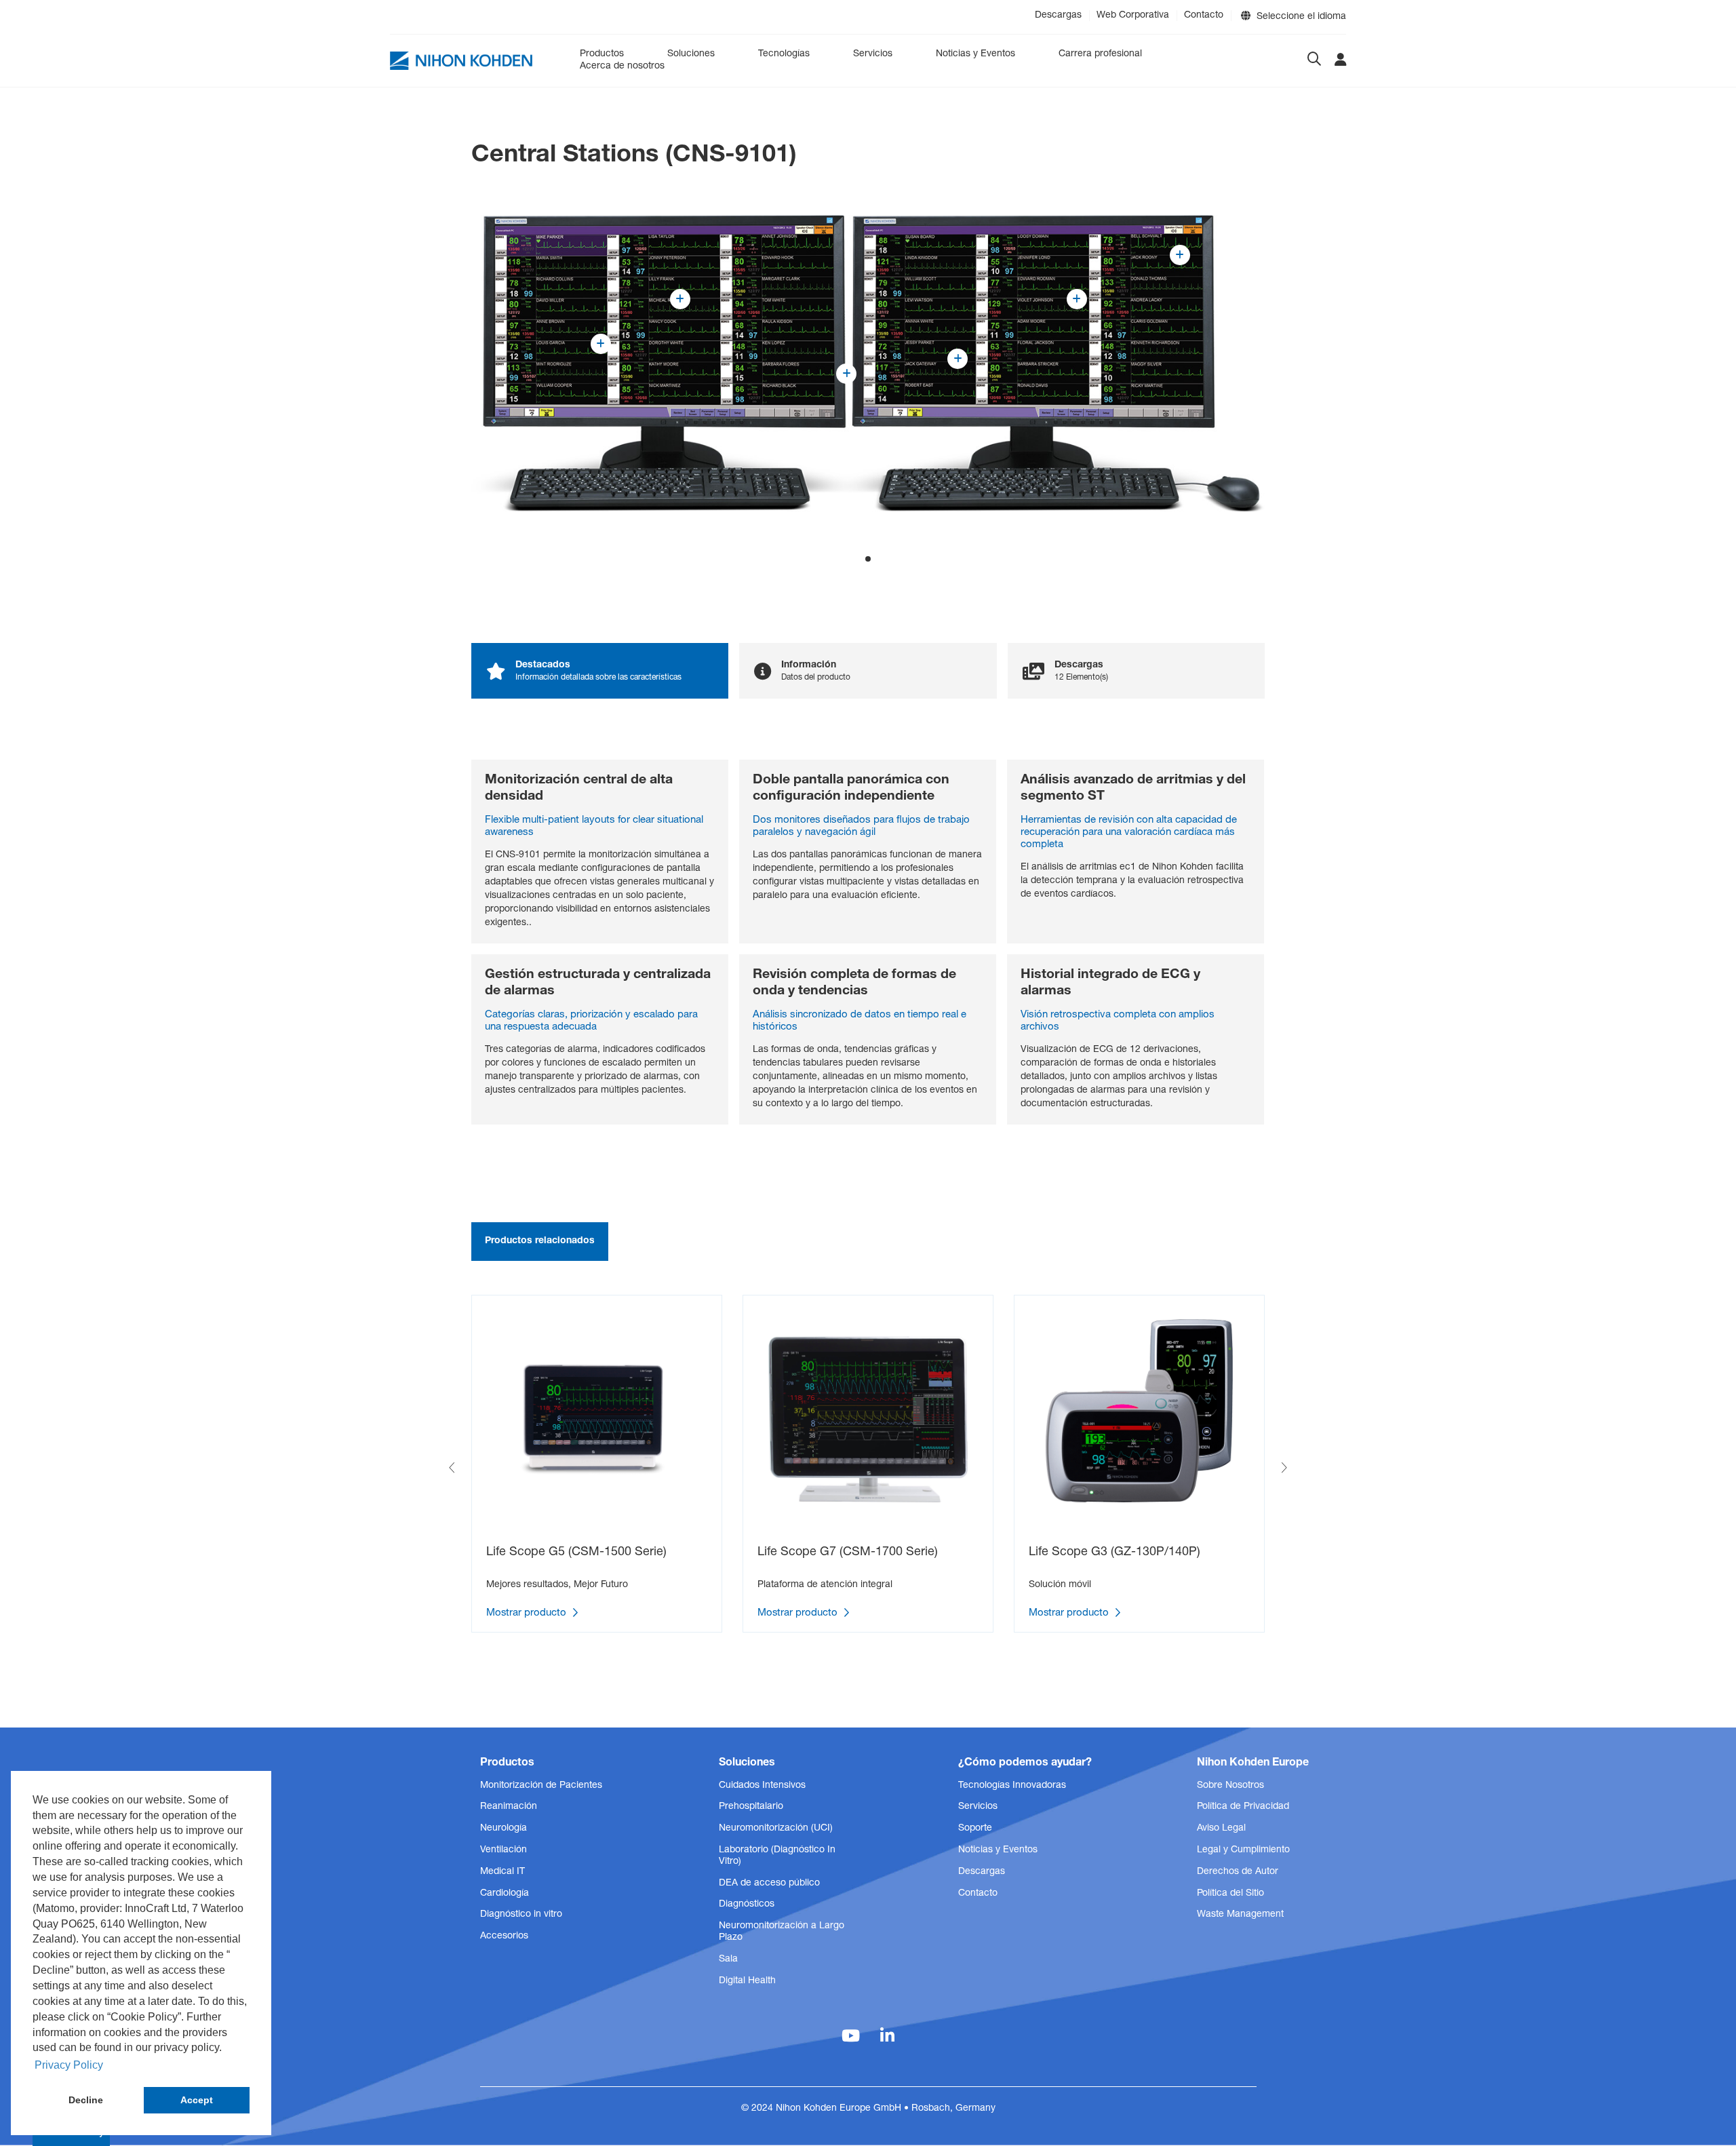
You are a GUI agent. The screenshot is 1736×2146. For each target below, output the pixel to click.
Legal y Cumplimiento (1243, 1850)
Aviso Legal (1221, 1829)
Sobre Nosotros (1230, 1786)
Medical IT (502, 1872)
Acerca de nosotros (622, 66)
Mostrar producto (528, 1613)
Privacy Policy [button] (69, 2065)
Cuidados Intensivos (762, 1786)
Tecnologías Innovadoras (1012, 1786)
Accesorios (504, 1936)
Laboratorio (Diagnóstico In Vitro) (777, 1856)
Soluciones (691, 54)
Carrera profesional (1100, 54)
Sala (728, 1959)
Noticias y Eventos (975, 54)
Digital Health (747, 1981)
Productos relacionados (540, 1241)
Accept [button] (197, 2100)
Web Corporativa (1133, 16)
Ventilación (504, 1850)
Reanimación (509, 1807)
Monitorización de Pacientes (541, 1786)
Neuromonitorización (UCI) (776, 1829)
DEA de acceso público (769, 1884)
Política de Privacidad (1243, 1807)
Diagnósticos (747, 1905)
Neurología (504, 1829)
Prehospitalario (751, 1807)
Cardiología (505, 1894)
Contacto (1204, 16)
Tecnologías (784, 54)
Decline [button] (86, 2100)
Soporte (975, 1829)
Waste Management (1240, 1915)
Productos (602, 54)
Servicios (873, 54)
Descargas (1058, 16)
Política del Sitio (1230, 1894)
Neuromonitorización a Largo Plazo (782, 1932)
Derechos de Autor (1238, 1872)
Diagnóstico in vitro (521, 1915)
